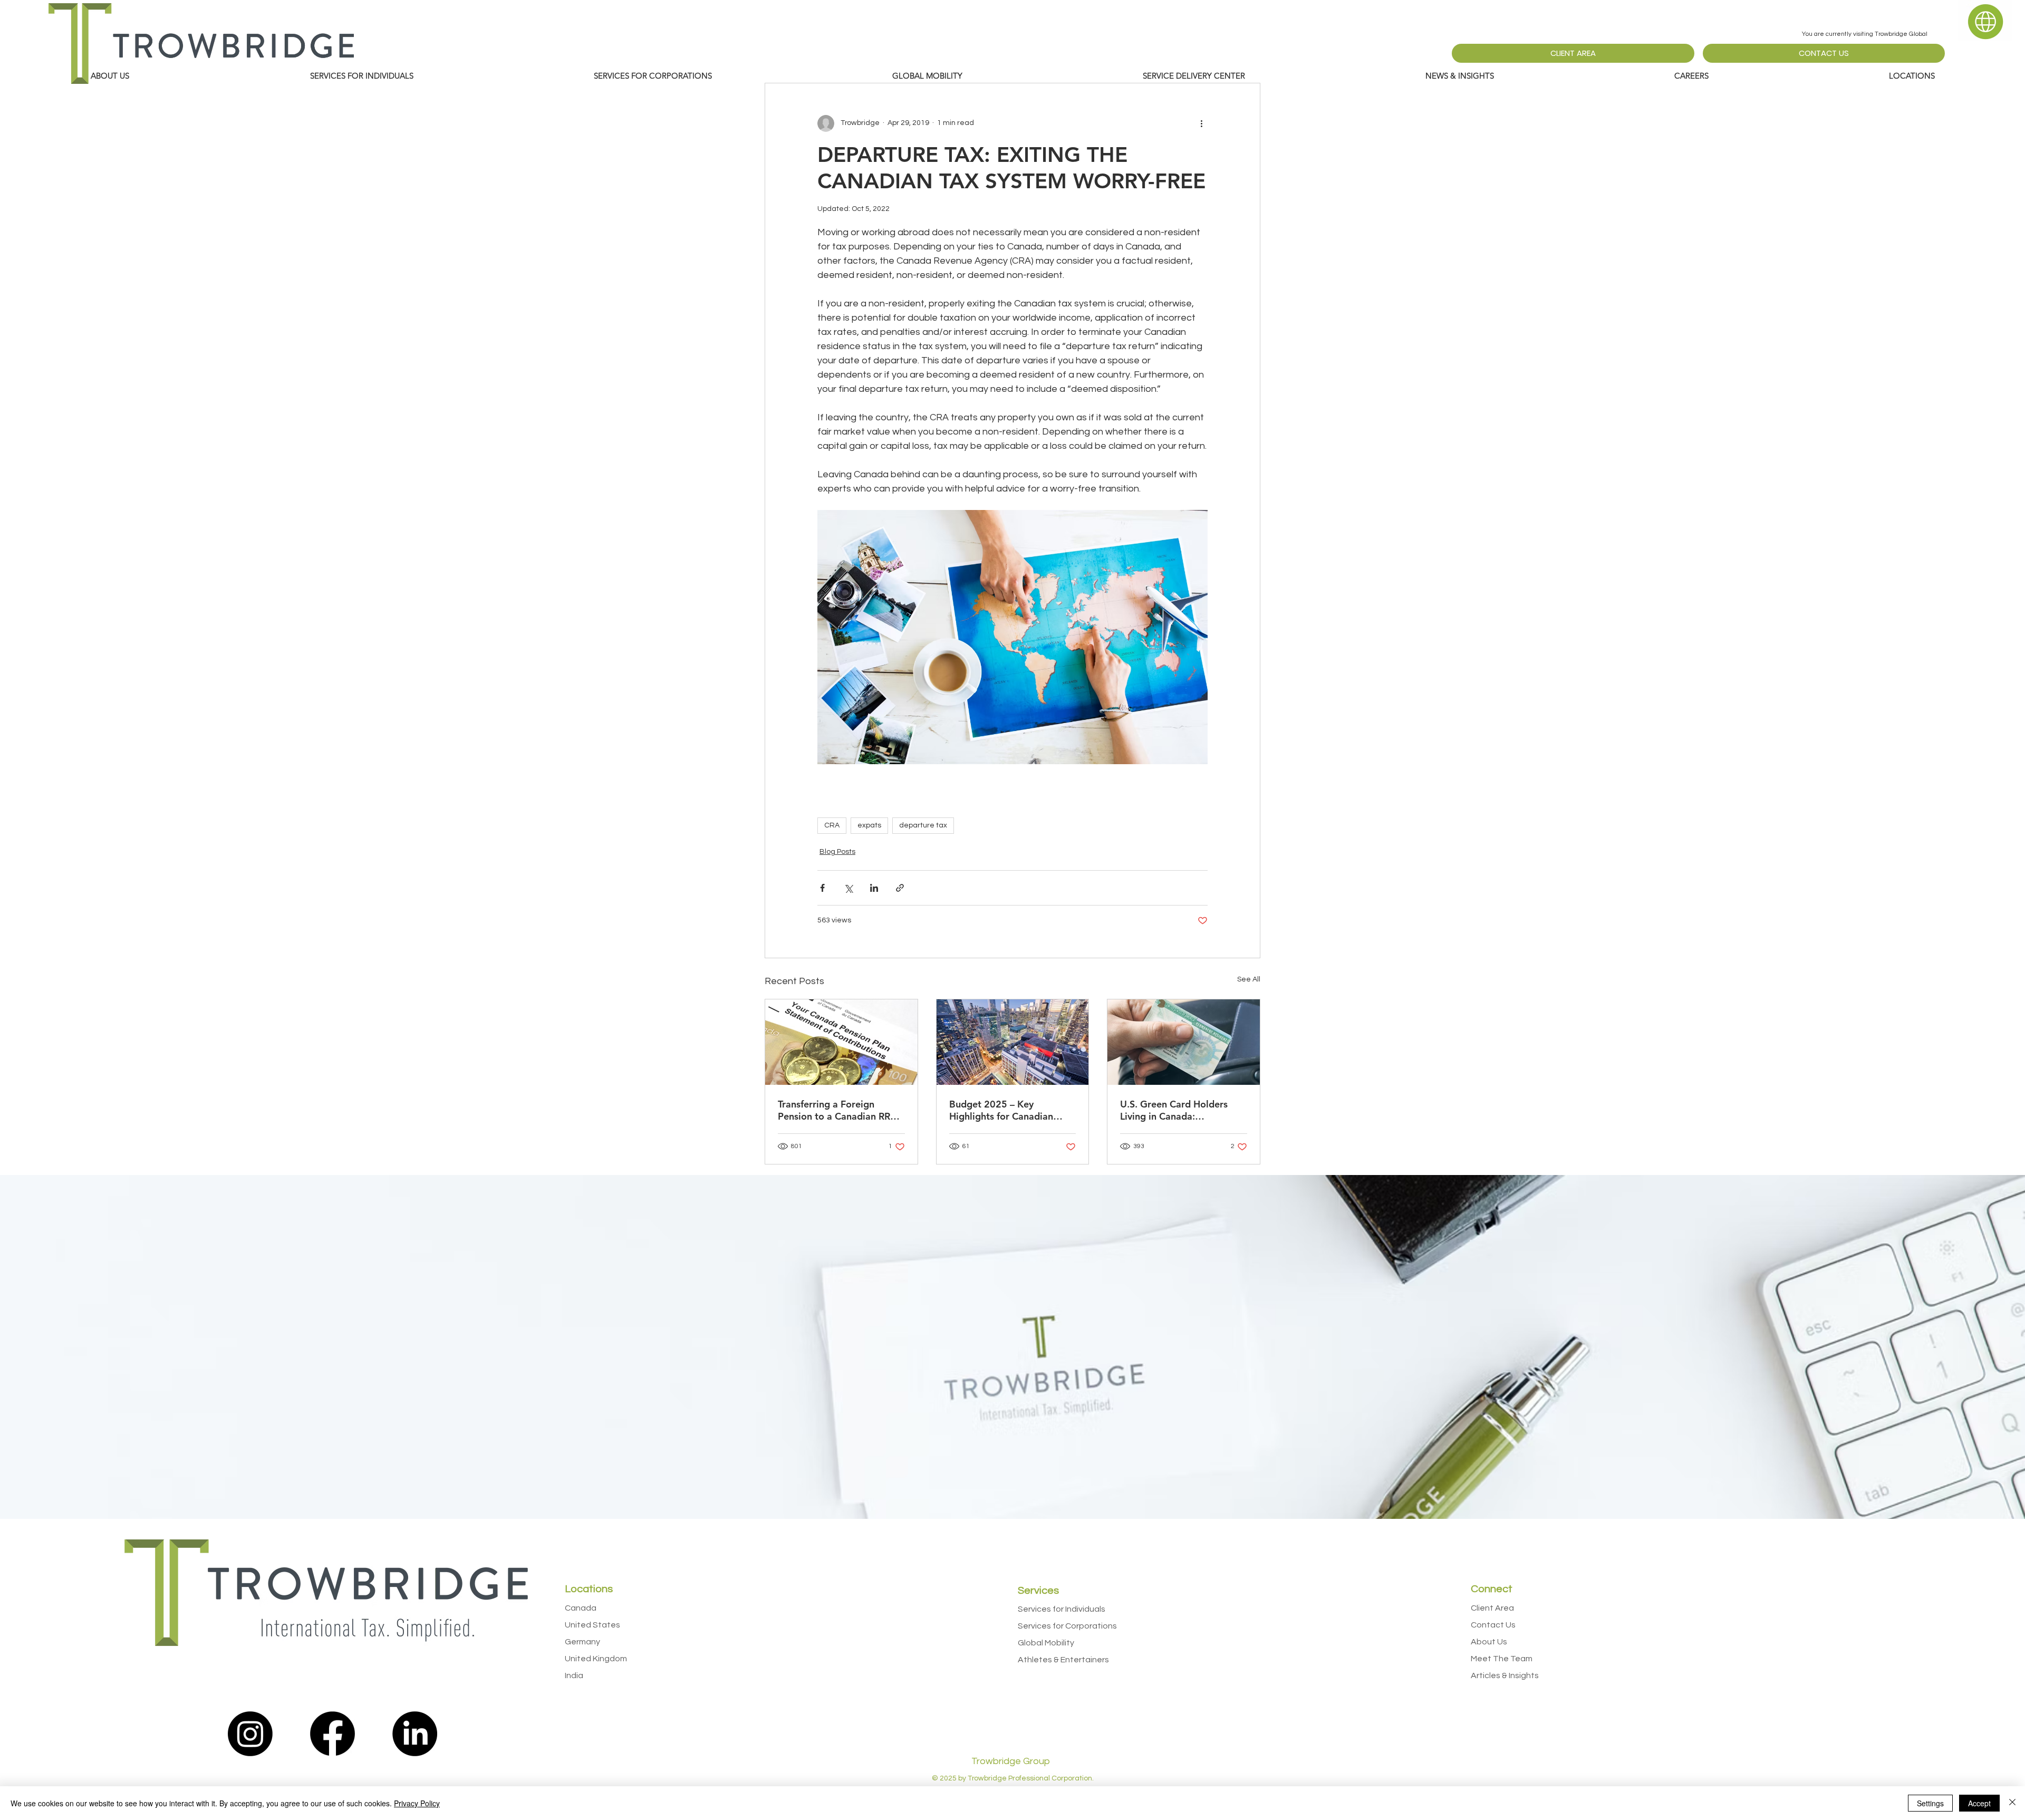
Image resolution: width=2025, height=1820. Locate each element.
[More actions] (1201, 123)
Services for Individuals (1062, 1609)
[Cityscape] (1013, 1042)
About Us (1489, 1642)
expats (869, 825)
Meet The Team (1502, 1659)
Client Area (1492, 1608)
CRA (832, 825)
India (574, 1675)
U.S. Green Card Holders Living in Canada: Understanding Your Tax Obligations (1174, 1110)
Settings (1930, 1803)
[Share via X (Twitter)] (848, 888)
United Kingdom (596, 1659)
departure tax (923, 825)
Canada (581, 1608)
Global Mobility (1046, 1643)
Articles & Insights (1505, 1675)
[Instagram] (250, 1734)
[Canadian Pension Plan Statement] (841, 1042)
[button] (1460, 76)
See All (1249, 979)
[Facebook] (332, 1734)
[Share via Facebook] (822, 888)
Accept (1979, 1803)
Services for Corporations (1067, 1626)
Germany (582, 1642)
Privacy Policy (417, 1803)
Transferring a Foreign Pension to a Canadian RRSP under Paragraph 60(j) (840, 1110)
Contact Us (1493, 1625)
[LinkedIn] (415, 1734)
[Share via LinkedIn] (874, 888)
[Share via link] (900, 888)
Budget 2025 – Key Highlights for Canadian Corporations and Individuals (1012, 1110)
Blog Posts (837, 852)
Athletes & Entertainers (1063, 1660)
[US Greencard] (1184, 1042)
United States (592, 1625)
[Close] (2012, 1803)
